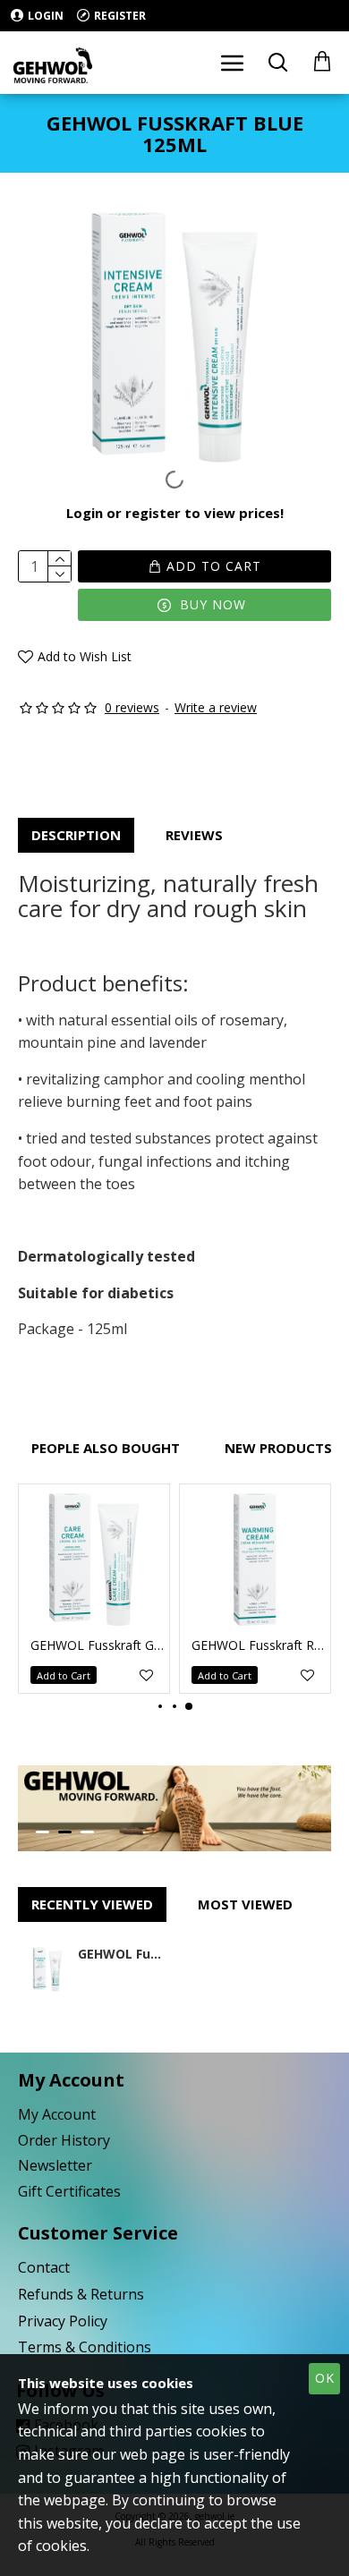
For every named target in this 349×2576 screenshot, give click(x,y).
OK (325, 2378)
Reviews (194, 835)
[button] (160, 1706)
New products (278, 1448)
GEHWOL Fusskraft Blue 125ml (121, 1954)
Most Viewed (245, 1904)
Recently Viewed (92, 1904)
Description (76, 835)
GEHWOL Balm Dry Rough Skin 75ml (178, 1645)
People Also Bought (106, 1448)
